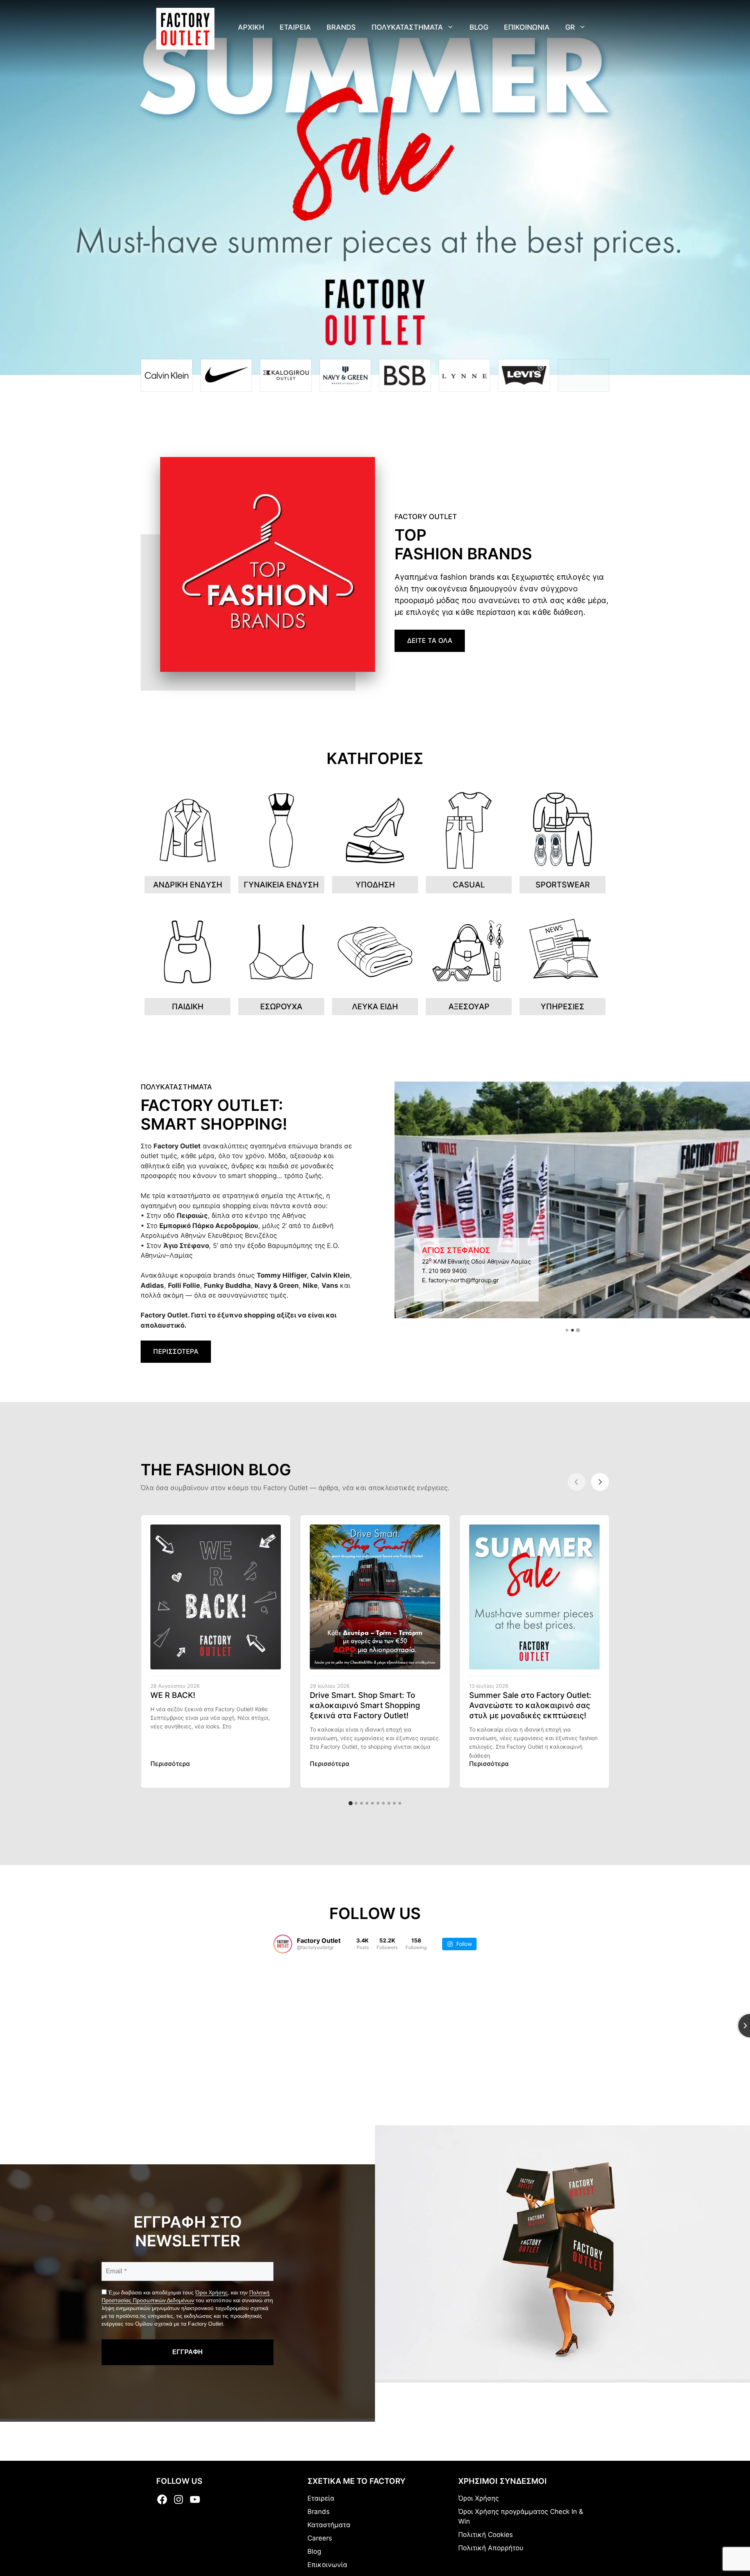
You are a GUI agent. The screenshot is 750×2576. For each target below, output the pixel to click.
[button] (567, 1330)
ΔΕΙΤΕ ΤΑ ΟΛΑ (430, 641)
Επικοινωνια (527, 27)
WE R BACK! (173, 1695)
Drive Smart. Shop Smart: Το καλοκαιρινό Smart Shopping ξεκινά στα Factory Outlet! (365, 1705)
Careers (320, 2538)
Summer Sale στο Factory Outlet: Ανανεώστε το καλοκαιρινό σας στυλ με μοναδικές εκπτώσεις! (530, 1705)
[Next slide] (600, 1482)
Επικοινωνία (327, 2565)
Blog (479, 27)
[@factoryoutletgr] (283, 1944)
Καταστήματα (329, 2525)
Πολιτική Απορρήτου (491, 2548)
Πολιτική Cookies (486, 2535)
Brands (341, 27)
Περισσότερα (170, 1764)
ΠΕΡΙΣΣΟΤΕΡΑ (176, 1351)
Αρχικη (251, 27)
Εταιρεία (321, 2498)
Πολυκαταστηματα (407, 27)
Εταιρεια (295, 27)
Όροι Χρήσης (212, 2292)
